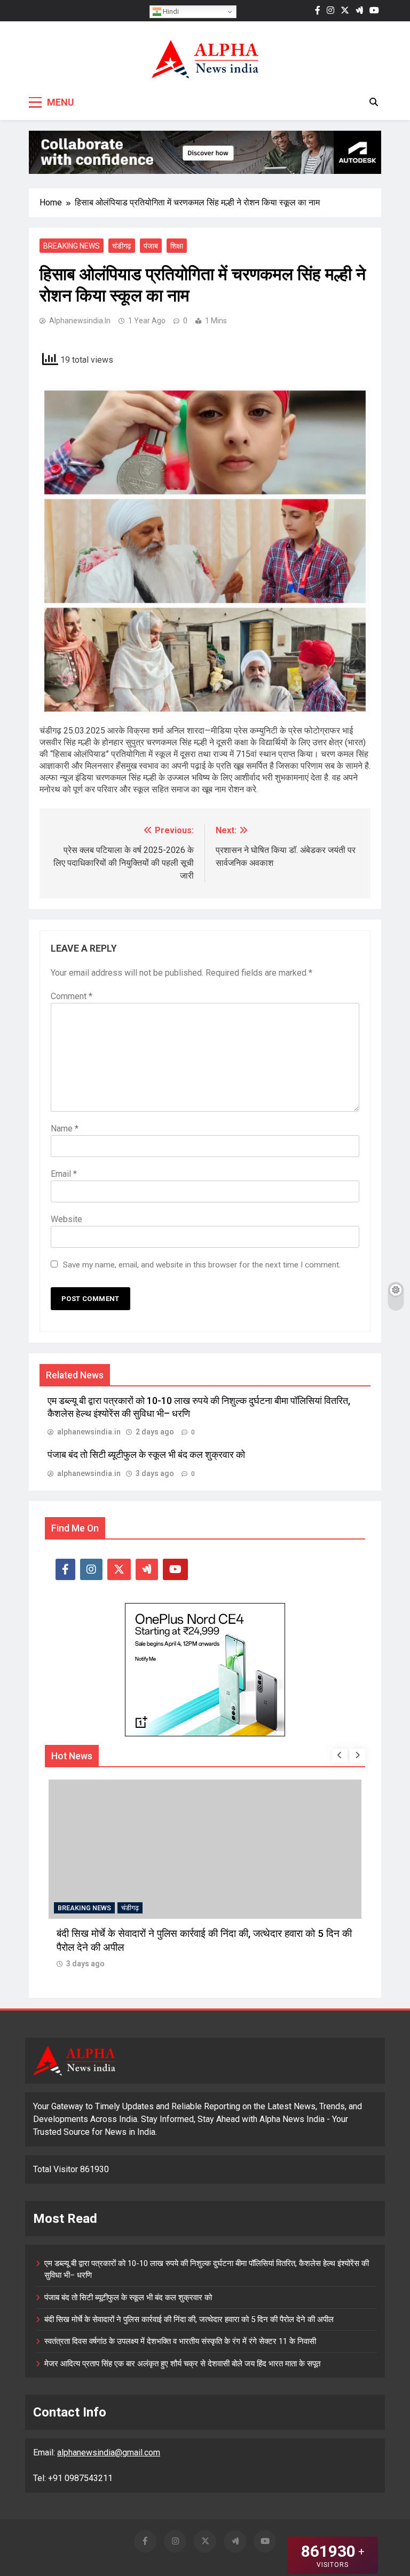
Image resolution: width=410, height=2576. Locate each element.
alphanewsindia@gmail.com (109, 2453)
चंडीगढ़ (122, 246)
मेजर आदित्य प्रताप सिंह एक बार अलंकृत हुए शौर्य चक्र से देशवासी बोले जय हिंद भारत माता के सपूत (182, 2364)
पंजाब (151, 246)
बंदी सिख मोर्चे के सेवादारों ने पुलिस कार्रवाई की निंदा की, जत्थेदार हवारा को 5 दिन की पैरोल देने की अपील (189, 2319)
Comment (72, 996)
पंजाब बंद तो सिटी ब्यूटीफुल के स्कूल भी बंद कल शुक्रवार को (146, 1455)
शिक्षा (177, 246)
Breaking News (72, 246)
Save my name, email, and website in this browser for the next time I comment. (202, 1265)
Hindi (170, 11)
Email (64, 1174)
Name (65, 1129)
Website (66, 1219)
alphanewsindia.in (80, 321)
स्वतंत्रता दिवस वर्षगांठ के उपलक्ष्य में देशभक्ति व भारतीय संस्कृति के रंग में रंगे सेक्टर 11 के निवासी (180, 2341)
